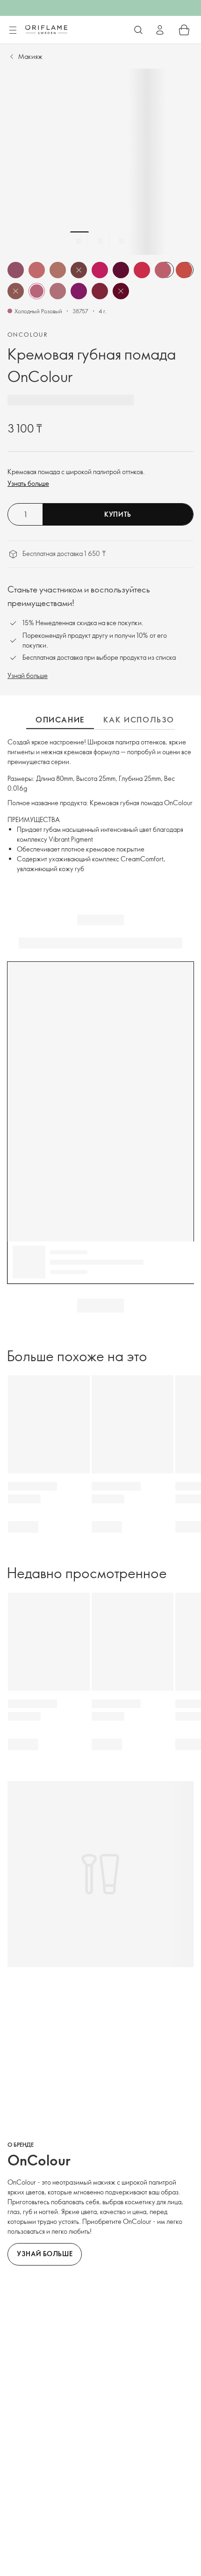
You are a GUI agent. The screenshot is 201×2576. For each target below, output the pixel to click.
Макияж (30, 56)
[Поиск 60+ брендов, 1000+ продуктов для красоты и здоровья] (138, 30)
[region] (100, 162)
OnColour (28, 334)
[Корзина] (184, 30)
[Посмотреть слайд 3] (122, 241)
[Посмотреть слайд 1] (79, 241)
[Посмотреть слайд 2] (100, 241)
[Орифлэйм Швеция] (46, 29)
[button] (16, 270)
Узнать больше (28, 483)
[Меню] (13, 30)
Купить (118, 514)
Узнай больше (28, 675)
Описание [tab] (60, 720)
